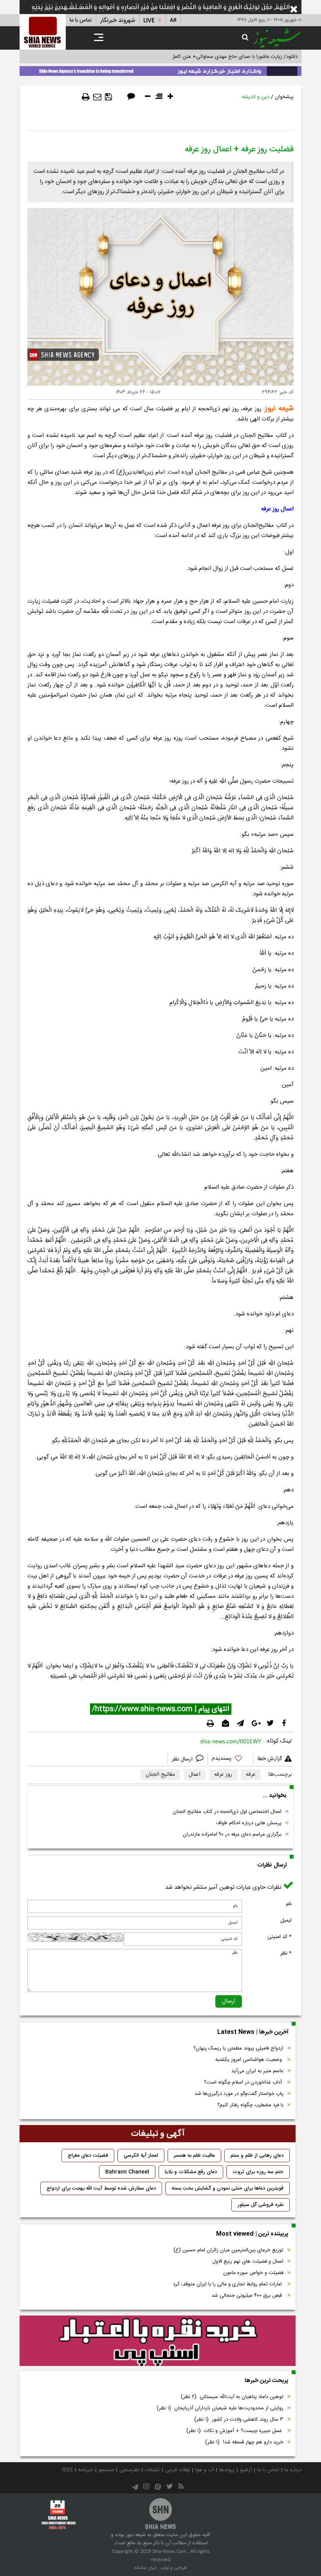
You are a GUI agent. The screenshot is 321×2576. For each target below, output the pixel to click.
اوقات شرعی (178, 2470)
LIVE (149, 21)
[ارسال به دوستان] (97, 97)
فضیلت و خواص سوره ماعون (253, 2273)
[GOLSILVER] (158, 2341)
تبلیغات (152, 2470)
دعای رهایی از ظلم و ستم (257, 2156)
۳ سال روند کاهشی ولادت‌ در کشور (239, 2420)
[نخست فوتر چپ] (59, 2514)
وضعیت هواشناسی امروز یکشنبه (249, 2060)
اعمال (195, 1775)
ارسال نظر (183, 1759)
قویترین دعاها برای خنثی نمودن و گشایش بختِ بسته (227, 2188)
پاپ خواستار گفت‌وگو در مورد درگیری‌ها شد (239, 2094)
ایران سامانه (145, 2568)
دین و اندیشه (256, 97)
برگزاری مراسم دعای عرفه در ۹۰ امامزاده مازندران (232, 1834)
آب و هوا (205, 2470)
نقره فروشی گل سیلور (261, 2205)
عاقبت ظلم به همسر (194, 2156)
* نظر (286, 1953)
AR (173, 21)
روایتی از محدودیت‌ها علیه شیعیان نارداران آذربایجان (220, 2408)
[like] (231, 1760)
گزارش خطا (270, 1759)
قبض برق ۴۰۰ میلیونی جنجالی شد (247, 2296)
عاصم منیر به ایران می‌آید (257, 2071)
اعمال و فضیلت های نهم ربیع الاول (248, 2262)
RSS (68, 2470)
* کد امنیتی (280, 1937)
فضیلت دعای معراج (88, 2156)
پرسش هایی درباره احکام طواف (249, 1823)
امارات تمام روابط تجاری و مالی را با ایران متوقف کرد (228, 2284)
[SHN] (43, 32)
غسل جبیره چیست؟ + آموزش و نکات (235, 2431)
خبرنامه (86, 2470)
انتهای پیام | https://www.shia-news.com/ (161, 1709)
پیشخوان (284, 97)
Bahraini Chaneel (127, 2172)
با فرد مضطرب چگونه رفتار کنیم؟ (250, 2105)
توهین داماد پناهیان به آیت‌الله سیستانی (232, 2397)
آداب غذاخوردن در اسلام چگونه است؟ (244, 2082)
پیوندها (227, 2470)
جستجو (106, 2470)
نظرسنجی (129, 2470)
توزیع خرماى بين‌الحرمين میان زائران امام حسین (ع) (228, 2250)
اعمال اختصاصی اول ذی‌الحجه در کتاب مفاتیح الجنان (227, 1812)
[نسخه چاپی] (86, 97)
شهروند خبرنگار (118, 21)
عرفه (251, 1775)
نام (289, 1904)
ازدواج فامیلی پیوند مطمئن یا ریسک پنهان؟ (238, 2048)
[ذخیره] (108, 97)
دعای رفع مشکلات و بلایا (191, 2172)
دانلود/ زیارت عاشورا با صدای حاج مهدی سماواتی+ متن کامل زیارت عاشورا (221, 57)
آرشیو (246, 2470)
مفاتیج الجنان (160, 1775)
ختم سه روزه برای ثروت (258, 2172)
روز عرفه (223, 1775)
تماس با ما (81, 20)
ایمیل (286, 1920)
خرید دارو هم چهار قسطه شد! (244, 2442)
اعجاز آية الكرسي (141, 2156)
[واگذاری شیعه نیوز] (160, 70)
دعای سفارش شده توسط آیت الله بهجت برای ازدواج (101, 2188)
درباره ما (293, 2470)
